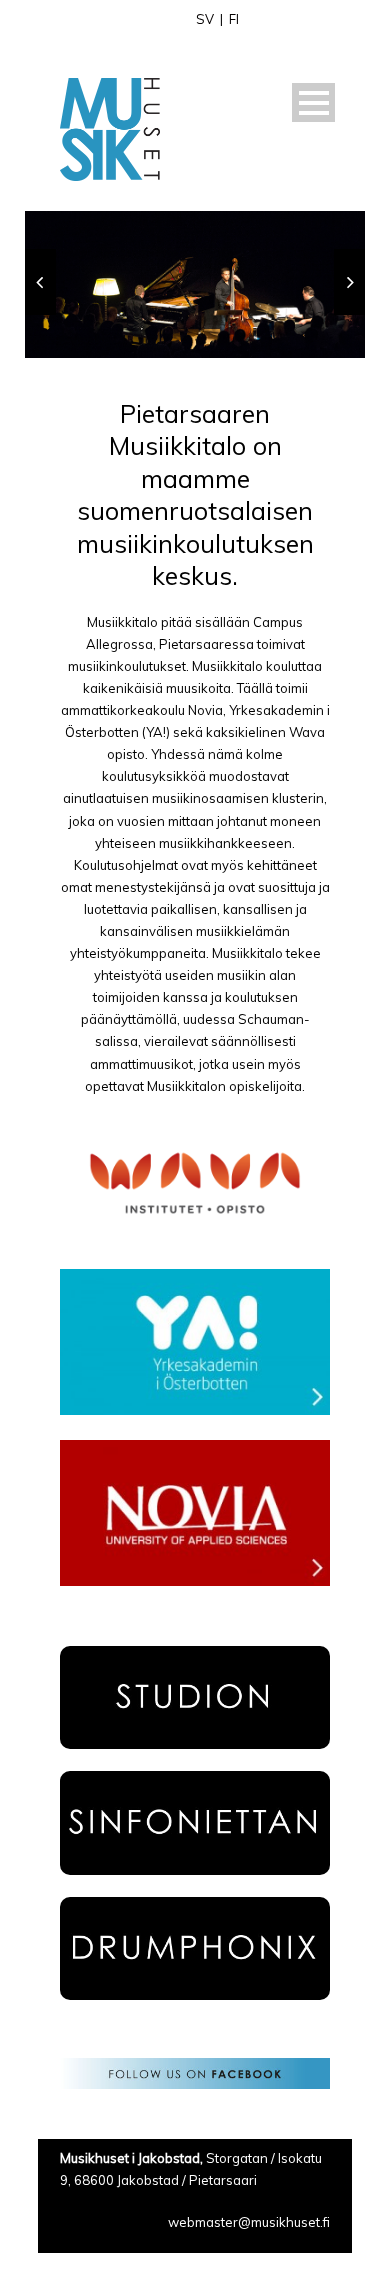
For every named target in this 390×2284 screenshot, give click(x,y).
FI (234, 19)
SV (205, 19)
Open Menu (313, 102)
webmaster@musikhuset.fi (249, 2222)
